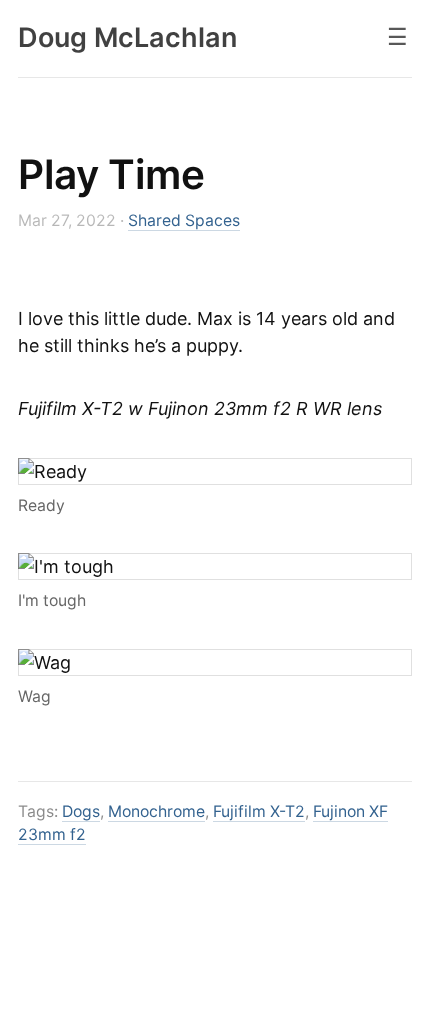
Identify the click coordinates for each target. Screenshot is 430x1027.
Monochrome (156, 811)
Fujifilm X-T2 (259, 811)
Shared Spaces (184, 220)
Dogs (81, 811)
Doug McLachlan (127, 37)
